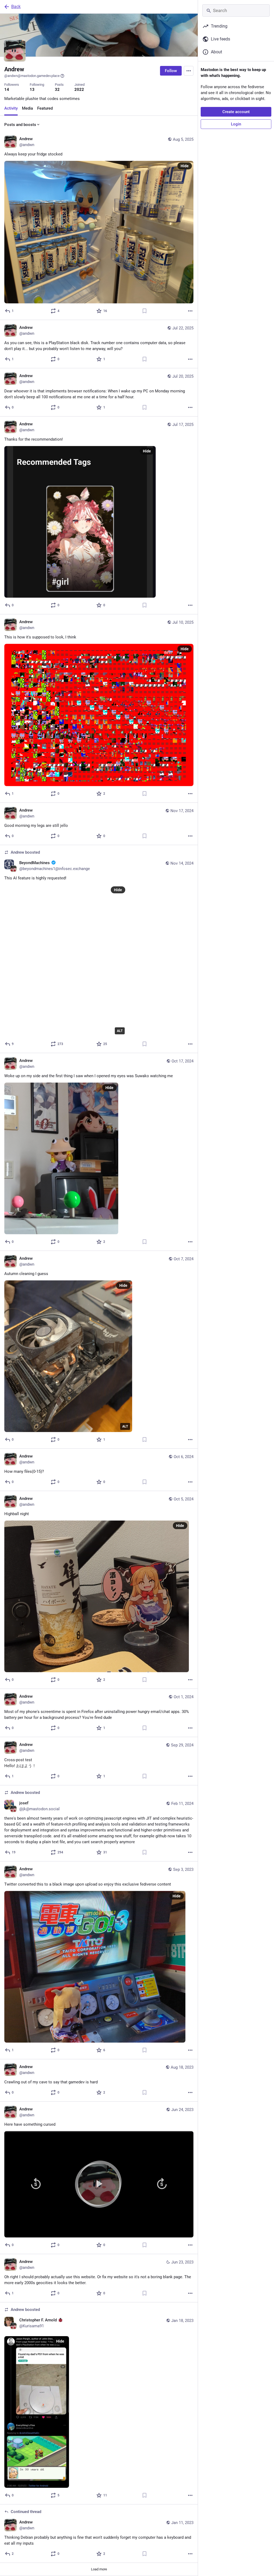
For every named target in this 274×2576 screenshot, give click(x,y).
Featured (45, 108)
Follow (171, 71)
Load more (99, 2569)
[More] (190, 311)
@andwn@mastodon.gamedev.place (32, 76)
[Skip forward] (162, 2184)
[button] (99, 2184)
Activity (11, 108)
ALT (120, 1031)
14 (7, 90)
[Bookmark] (144, 311)
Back (16, 7)
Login (236, 124)
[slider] (99, 2134)
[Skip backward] (36, 2184)
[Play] (99, 2184)
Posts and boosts (20, 125)
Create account (236, 112)
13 (32, 90)
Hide (185, 166)
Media (27, 108)
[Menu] (189, 71)
